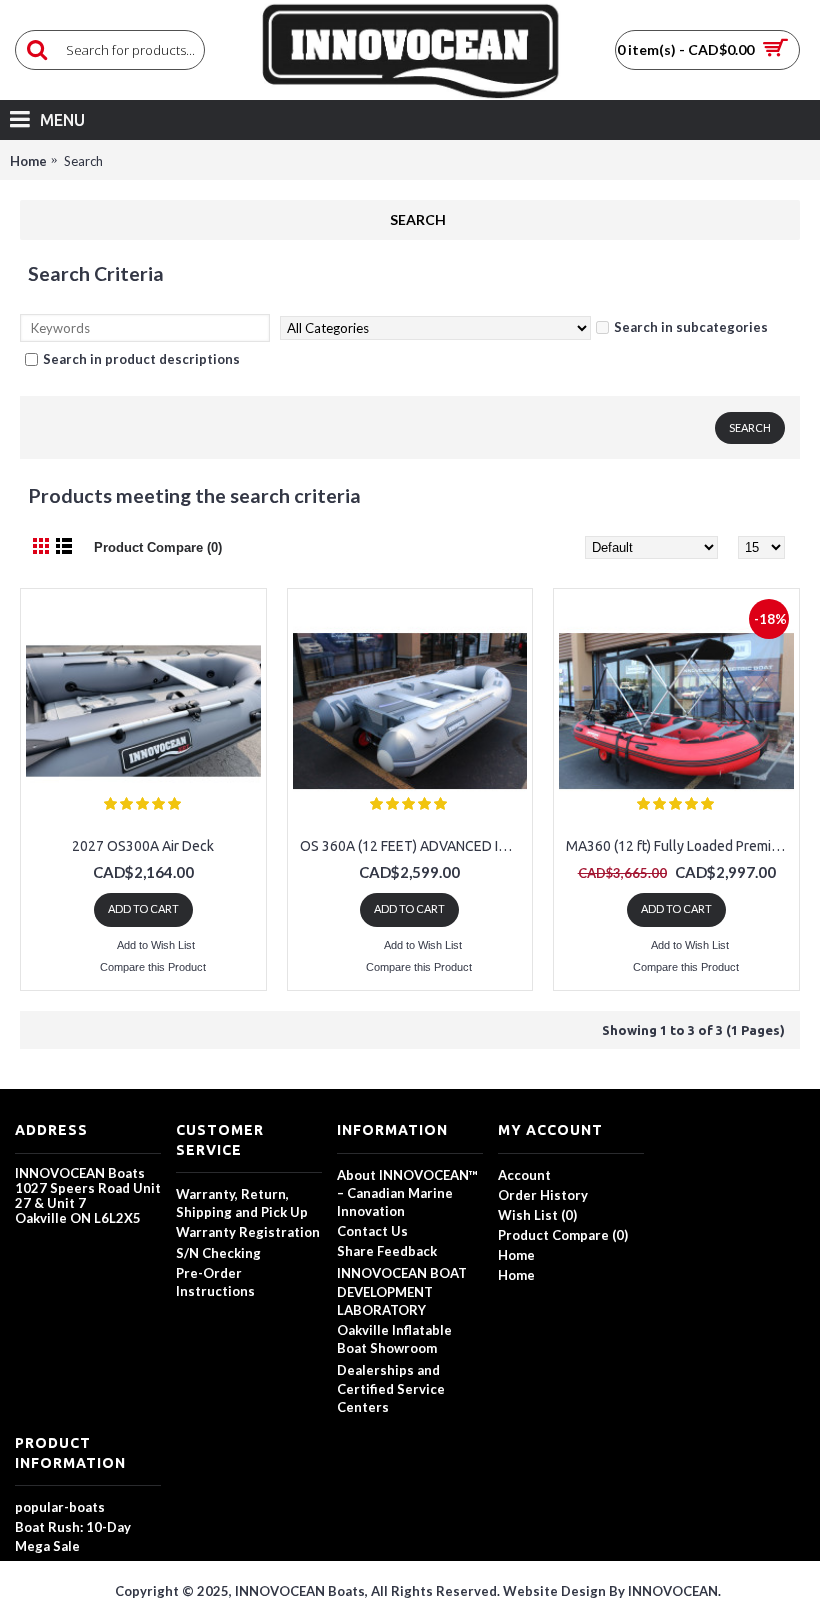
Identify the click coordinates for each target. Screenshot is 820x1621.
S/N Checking (218, 1253)
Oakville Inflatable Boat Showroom (394, 1339)
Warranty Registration (248, 1232)
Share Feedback (387, 1251)
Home (28, 161)
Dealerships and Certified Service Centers (391, 1388)
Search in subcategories (691, 327)
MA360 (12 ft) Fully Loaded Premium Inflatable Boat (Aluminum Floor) (680, 846)
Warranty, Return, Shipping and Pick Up (242, 1203)
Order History (543, 1195)
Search (83, 161)
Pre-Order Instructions (215, 1282)
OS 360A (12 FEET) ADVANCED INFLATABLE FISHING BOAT (414, 846)
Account (524, 1175)
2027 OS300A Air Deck (143, 846)
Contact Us (372, 1231)
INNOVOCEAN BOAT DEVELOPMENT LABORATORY (402, 1291)
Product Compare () (563, 1235)
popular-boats (60, 1507)
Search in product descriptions (141, 359)
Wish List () (537, 1215)
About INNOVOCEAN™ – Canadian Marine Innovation (407, 1193)
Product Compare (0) (158, 547)
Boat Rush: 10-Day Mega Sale (73, 1536)
